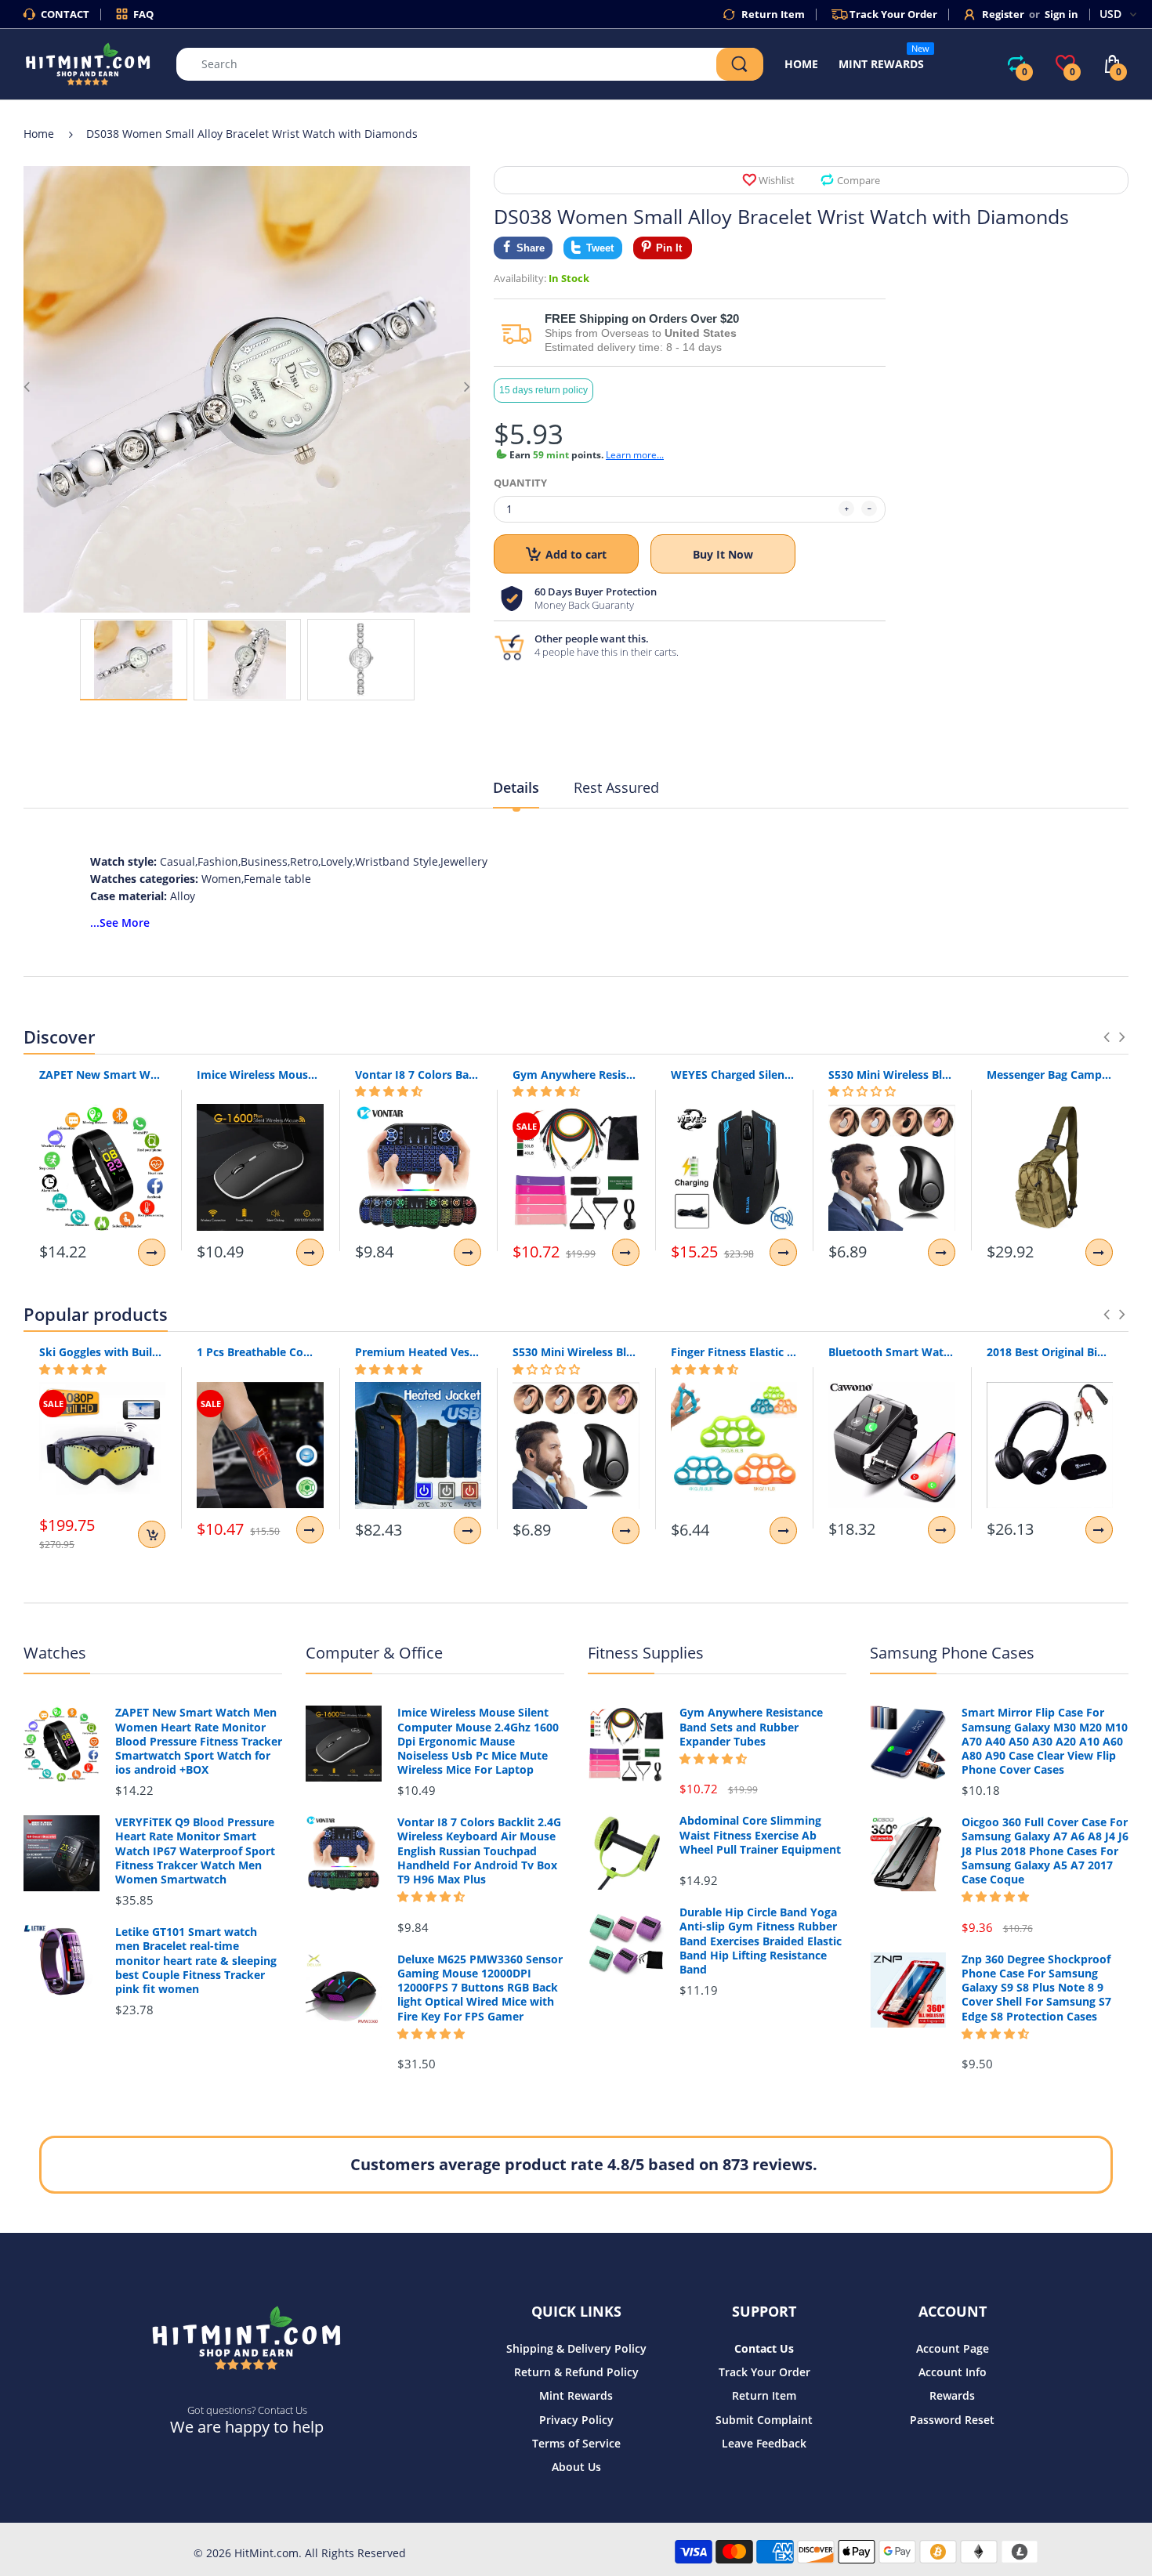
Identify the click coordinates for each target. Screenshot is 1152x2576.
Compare (859, 180)
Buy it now (723, 554)
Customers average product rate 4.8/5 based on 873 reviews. (584, 2164)
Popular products (96, 1314)
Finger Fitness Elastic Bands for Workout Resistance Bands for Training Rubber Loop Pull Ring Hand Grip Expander (734, 1352)
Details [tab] (516, 787)
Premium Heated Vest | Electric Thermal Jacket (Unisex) (418, 1352)
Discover (59, 1037)
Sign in (1061, 14)
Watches (55, 1653)
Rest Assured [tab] (616, 787)
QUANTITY (520, 483)
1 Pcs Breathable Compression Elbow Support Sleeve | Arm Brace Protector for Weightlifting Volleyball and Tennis (260, 1352)
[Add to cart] (152, 1534)
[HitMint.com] (88, 63)
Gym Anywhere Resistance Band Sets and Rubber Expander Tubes (576, 1075)
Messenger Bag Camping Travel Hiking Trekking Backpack (1050, 1075)
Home (39, 134)
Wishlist (777, 180)
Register (1003, 14)
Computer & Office (374, 1653)
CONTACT (65, 14)
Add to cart (576, 554)
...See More (120, 923)
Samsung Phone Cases (952, 1653)
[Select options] (152, 1252)
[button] (389, 1091)
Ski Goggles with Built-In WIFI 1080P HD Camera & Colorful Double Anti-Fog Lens (102, 1352)
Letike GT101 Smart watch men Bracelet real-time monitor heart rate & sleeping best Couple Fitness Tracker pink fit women (196, 1961)
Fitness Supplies (646, 1653)
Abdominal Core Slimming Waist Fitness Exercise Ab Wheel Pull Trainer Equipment (760, 1835)
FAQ (143, 14)
